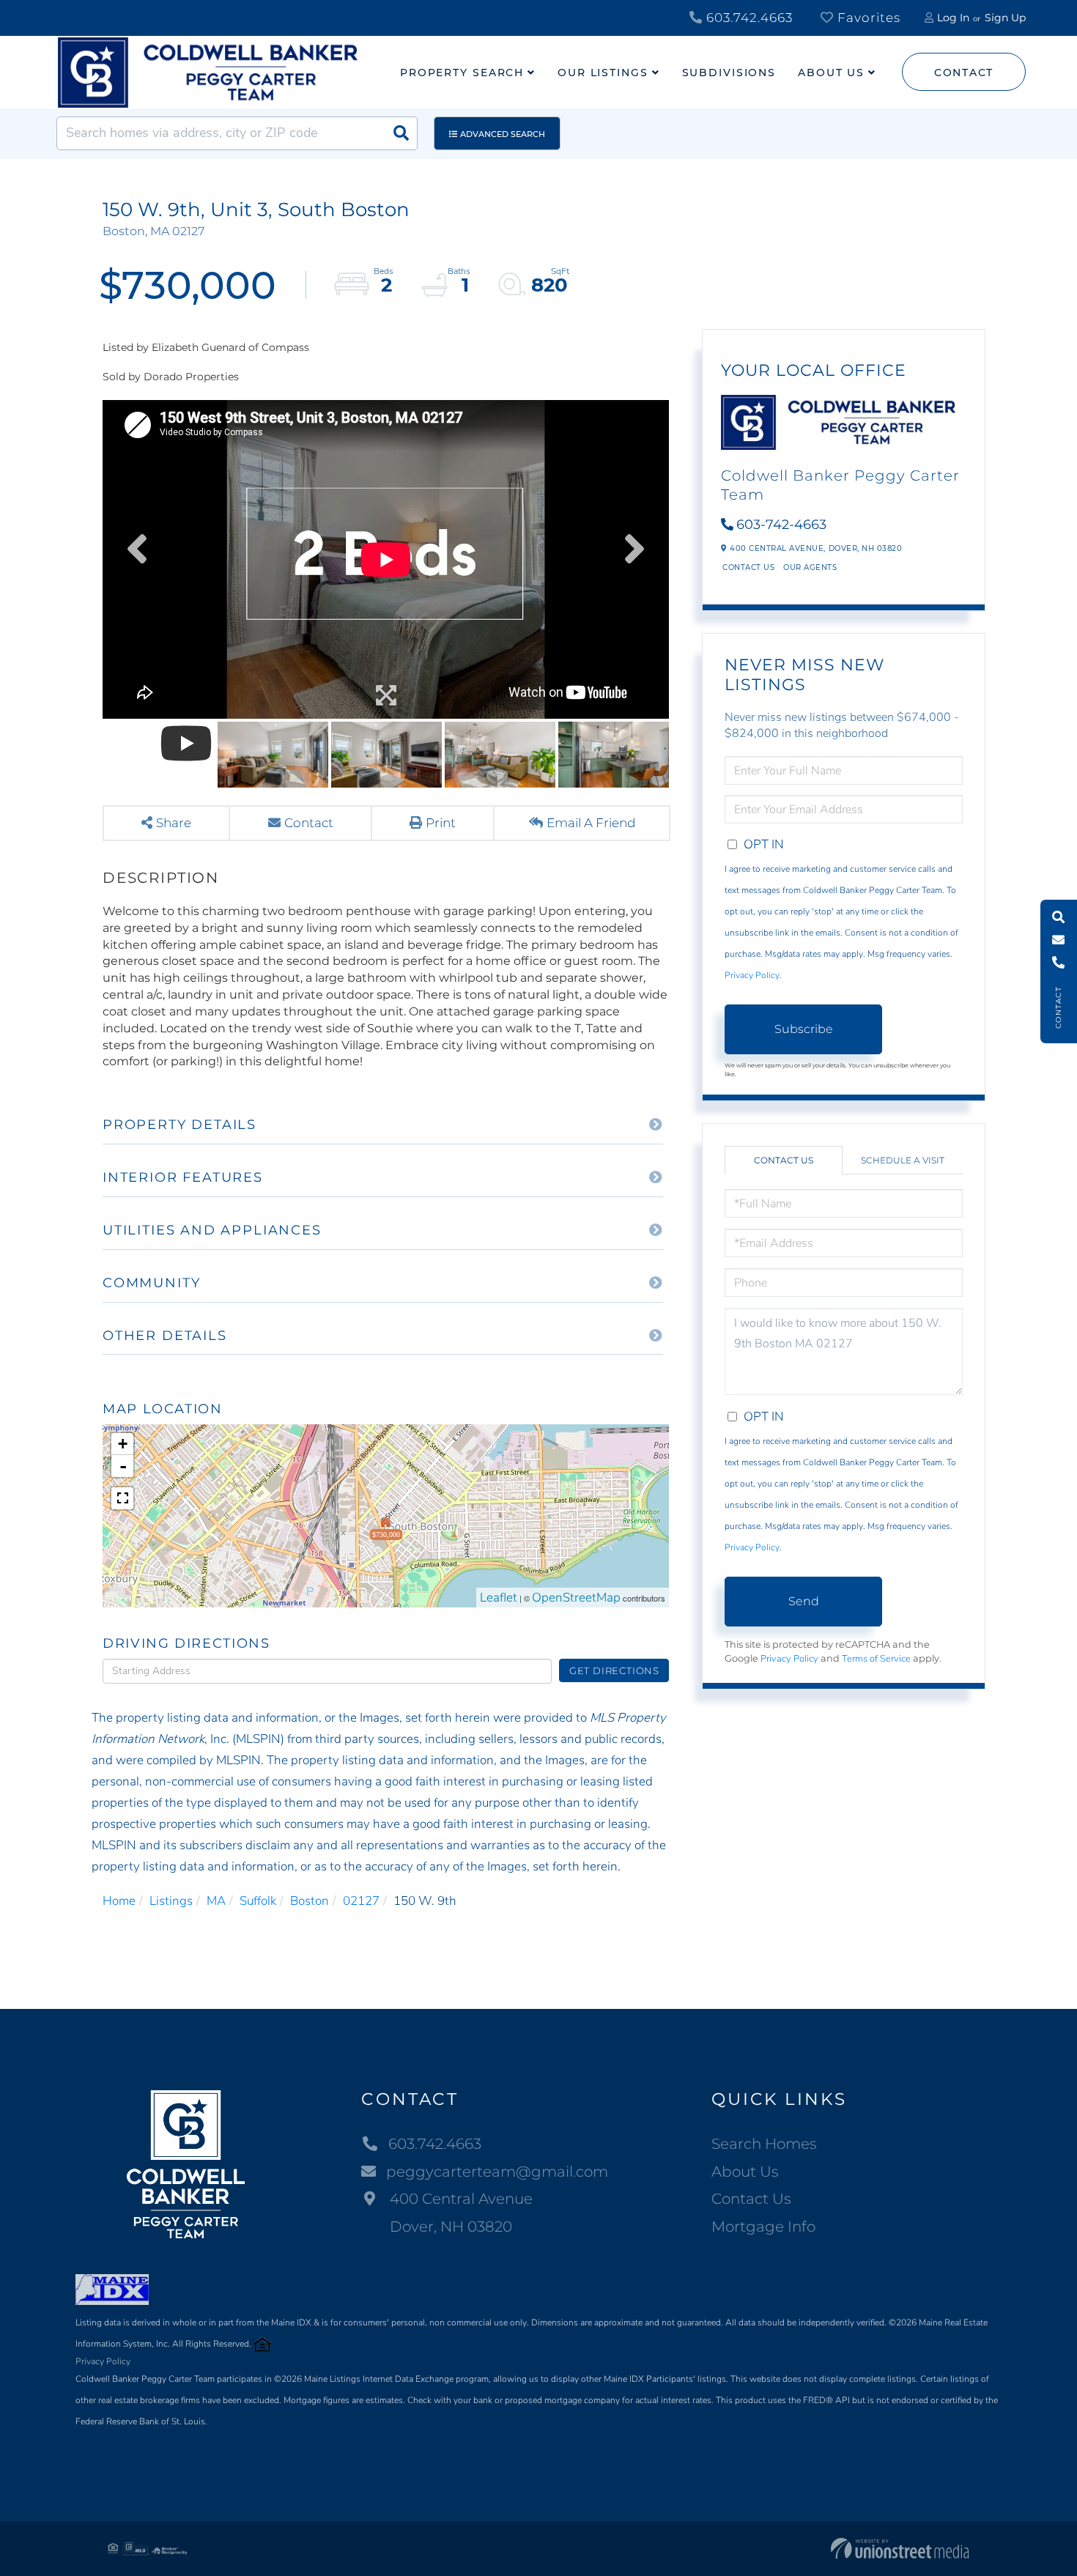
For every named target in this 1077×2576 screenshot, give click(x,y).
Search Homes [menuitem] (764, 2144)
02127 (361, 1901)
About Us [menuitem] (831, 73)
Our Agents (810, 567)
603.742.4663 (748, 18)
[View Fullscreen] (122, 1498)
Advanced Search (503, 134)
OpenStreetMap (576, 1598)
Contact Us (748, 567)
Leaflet (499, 1598)
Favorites (867, 18)
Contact (964, 73)
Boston (310, 1901)
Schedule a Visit (903, 1160)
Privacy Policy (752, 975)
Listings (171, 1901)
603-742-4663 (781, 525)
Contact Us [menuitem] (751, 2199)
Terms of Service (876, 1659)
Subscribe (804, 1029)
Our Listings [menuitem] (603, 73)
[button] (401, 133)
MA (216, 1901)
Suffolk (258, 1901)
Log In (953, 18)
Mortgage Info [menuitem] (763, 2227)
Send (804, 1601)
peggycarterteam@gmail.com (497, 2172)
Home (119, 1901)
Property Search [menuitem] (462, 73)
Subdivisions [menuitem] (729, 73)
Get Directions (614, 1670)
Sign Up (1005, 18)
